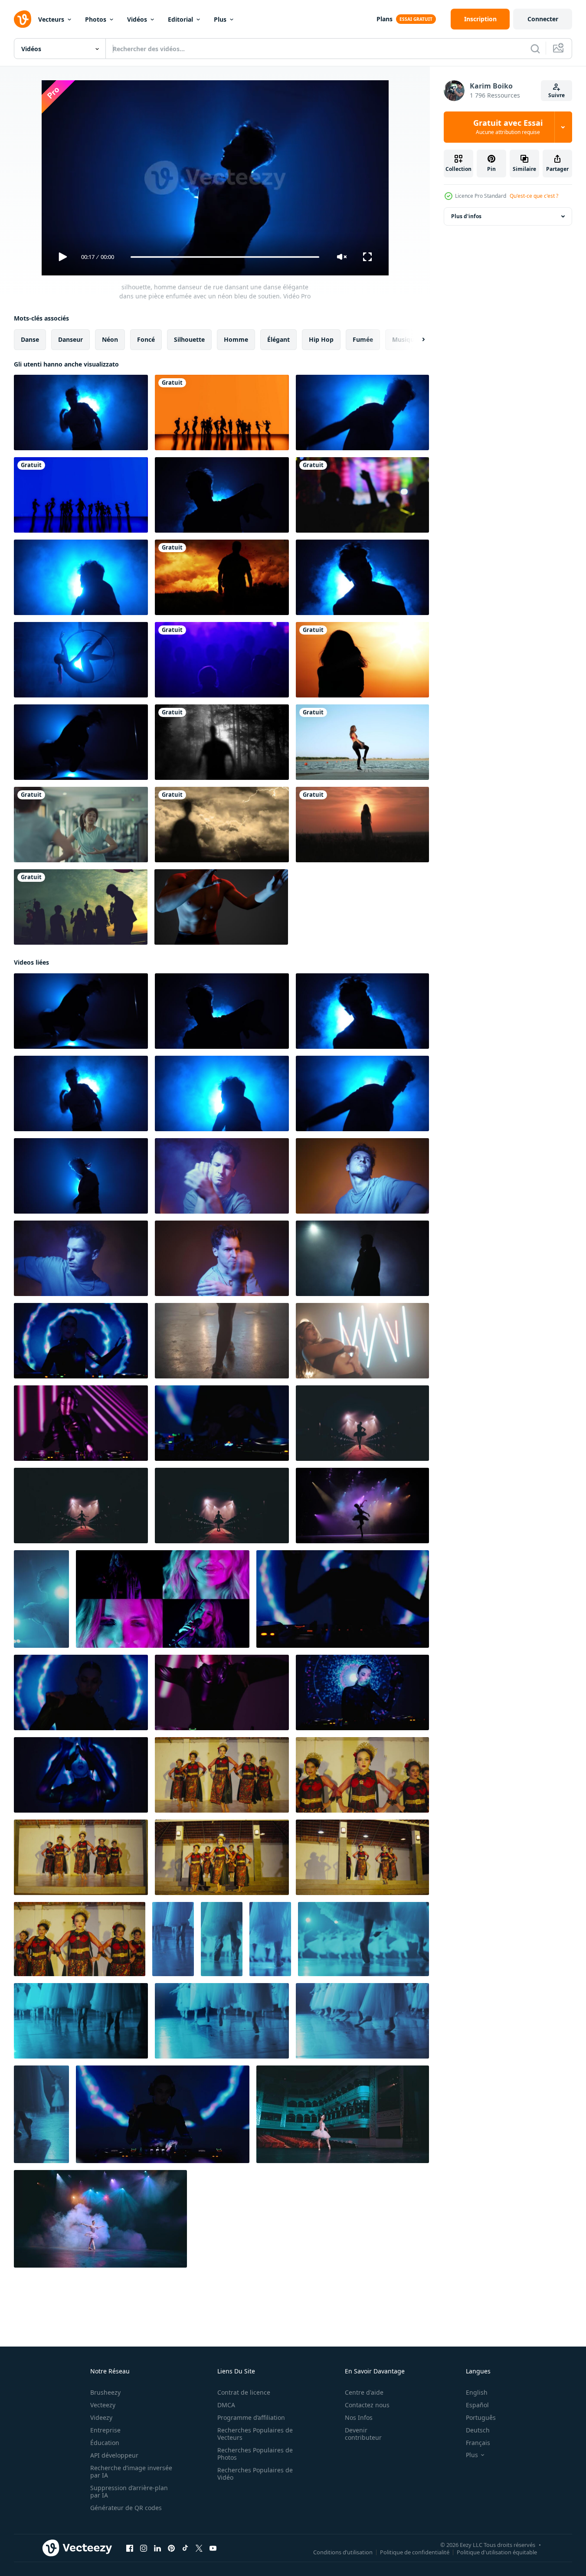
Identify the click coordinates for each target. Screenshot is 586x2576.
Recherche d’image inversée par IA (131, 2471)
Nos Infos (359, 2417)
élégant (278, 339)
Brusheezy (105, 2392)
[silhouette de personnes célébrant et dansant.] (81, 907)
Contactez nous (367, 2405)
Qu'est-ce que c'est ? (534, 196)
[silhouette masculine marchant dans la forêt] (222, 742)
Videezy (101, 2417)
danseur (70, 339)
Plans (385, 19)
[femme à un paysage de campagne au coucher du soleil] (362, 825)
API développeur (114, 2455)
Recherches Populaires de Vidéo (255, 2474)
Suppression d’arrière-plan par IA (129, 2491)
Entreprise (105, 2430)
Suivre (557, 95)
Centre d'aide (364, 2392)
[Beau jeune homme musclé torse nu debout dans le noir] (221, 907)
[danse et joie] (222, 412)
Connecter (543, 19)
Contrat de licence (244, 2392)
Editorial (180, 19)
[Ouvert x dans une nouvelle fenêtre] (199, 2548)
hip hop (321, 339)
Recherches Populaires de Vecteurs (255, 2434)
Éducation (105, 2443)
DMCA (226, 2405)
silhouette (189, 339)
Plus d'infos (466, 216)
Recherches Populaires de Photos (255, 2454)
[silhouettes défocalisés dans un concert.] (362, 495)
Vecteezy (103, 2405)
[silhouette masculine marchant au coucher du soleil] (222, 577)
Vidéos (137, 19)
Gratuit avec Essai (508, 127)
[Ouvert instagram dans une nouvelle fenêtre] (144, 2548)
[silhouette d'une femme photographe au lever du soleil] (362, 660)
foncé (146, 339)
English (477, 2392)
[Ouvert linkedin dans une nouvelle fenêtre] (157, 2548)
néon (110, 339)
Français (478, 2443)
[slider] (225, 257)
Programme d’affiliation (251, 2417)
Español (477, 2405)
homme (236, 339)
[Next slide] (416, 340)
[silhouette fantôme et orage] (222, 825)
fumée (363, 339)
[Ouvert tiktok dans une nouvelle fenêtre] (185, 2548)
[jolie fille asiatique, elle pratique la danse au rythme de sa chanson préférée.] (81, 825)
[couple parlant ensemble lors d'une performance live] (222, 660)
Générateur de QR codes (126, 2508)
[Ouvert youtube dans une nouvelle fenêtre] (213, 2548)
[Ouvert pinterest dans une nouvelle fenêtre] (171, 2548)
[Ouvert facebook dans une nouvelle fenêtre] (130, 2548)
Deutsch (478, 2430)
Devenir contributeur (363, 2434)
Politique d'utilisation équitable (497, 2552)
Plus (220, 19)
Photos (96, 19)
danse (30, 339)
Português (481, 2417)
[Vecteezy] (23, 19)
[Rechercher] (535, 49)
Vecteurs (51, 19)
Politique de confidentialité (415, 2552)
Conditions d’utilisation (343, 2552)
